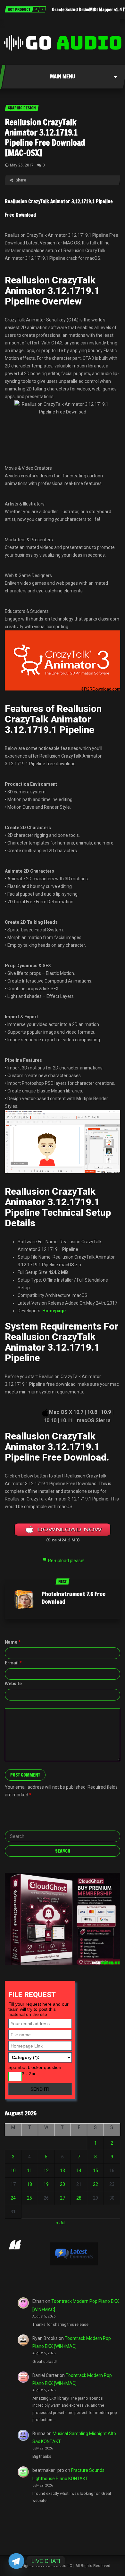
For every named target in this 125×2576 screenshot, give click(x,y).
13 (63, 2171)
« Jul (61, 2223)
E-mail (13, 1663)
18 (29, 2184)
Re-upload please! (66, 1561)
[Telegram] (16, 2561)
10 (13, 2171)
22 (96, 2184)
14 (79, 2171)
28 (79, 2198)
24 (13, 2198)
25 (29, 2198)
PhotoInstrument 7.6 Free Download (74, 1598)
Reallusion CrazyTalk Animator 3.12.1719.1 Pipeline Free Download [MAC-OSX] (45, 138)
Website (13, 1684)
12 (46, 2171)
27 (63, 2198)
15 (96, 2171)
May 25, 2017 (22, 165)
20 (63, 2184)
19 (46, 2184)
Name (13, 1642)
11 (29, 2171)
